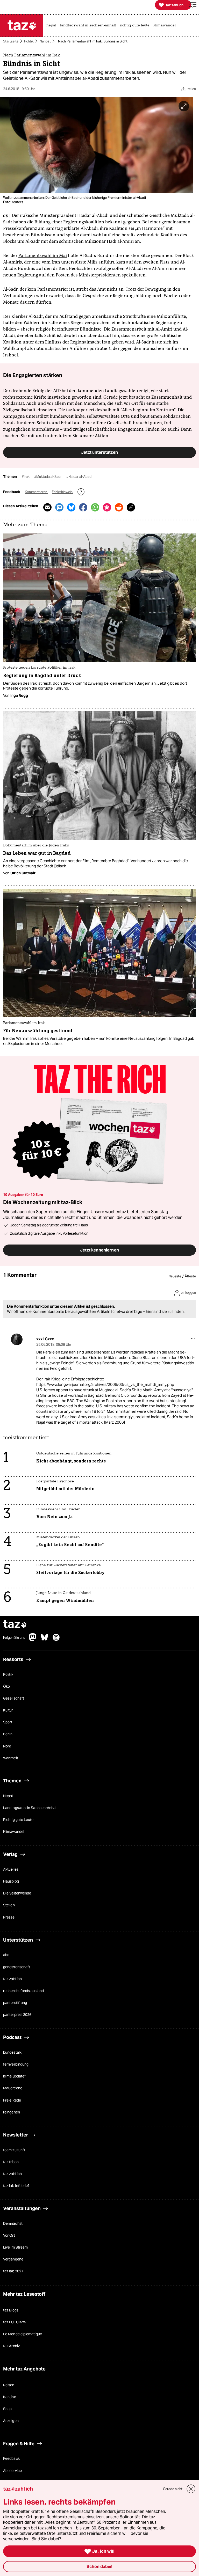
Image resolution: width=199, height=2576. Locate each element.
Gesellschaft (14, 1698)
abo (6, 1955)
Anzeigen (11, 2421)
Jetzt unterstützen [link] (99, 452)
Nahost (45, 41)
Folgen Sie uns (14, 1638)
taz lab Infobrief (16, 2186)
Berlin (8, 1734)
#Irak (26, 477)
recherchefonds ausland (23, 1991)
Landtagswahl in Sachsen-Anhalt (30, 1808)
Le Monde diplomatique (23, 2334)
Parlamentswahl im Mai (43, 255)
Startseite (11, 41)
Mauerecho (13, 2088)
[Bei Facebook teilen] (83, 507)
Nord (7, 1746)
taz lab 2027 (13, 2271)
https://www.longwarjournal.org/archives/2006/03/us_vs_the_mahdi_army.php (105, 1385)
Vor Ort (9, 2235)
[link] (53, 26)
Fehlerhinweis (63, 492)
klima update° (14, 2076)
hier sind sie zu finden (165, 1312)
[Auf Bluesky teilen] (71, 507)
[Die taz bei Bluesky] (45, 1640)
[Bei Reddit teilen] (119, 507)
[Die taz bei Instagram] (56, 1640)
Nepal (8, 1796)
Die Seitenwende (17, 1893)
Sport (8, 1722)
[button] (193, 5)
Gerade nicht (173, 2489)
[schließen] (191, 2489)
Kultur (8, 1710)
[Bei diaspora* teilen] (107, 507)
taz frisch (11, 2162)
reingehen (12, 2112)
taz (15, 1625)
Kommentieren (36, 492)
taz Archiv (11, 2346)
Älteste (190, 1277)
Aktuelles (11, 1869)
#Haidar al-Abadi (79, 477)
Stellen (9, 1905)
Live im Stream (15, 2248)
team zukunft (14, 2150)
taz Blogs (11, 2310)
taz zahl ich (12, 1979)
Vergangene (13, 2259)
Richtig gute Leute (18, 1820)
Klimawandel (14, 1832)
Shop (7, 2409)
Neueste (175, 1277)
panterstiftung (15, 2003)
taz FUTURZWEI (16, 2322)
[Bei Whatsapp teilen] (95, 507)
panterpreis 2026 (17, 2015)
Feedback (11, 2459)
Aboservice (12, 2471)
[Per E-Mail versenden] (47, 507)
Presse (9, 1917)
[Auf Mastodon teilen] (59, 507)
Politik (29, 41)
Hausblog (11, 1882)
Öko (6, 1686)
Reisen (9, 2385)
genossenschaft (17, 1967)
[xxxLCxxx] (17, 1339)
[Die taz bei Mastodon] (33, 1640)
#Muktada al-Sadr (48, 477)
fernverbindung (16, 2065)
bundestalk (12, 2052)
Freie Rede (12, 2100)
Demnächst (13, 2223)
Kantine (10, 2397)
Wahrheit (11, 1758)
